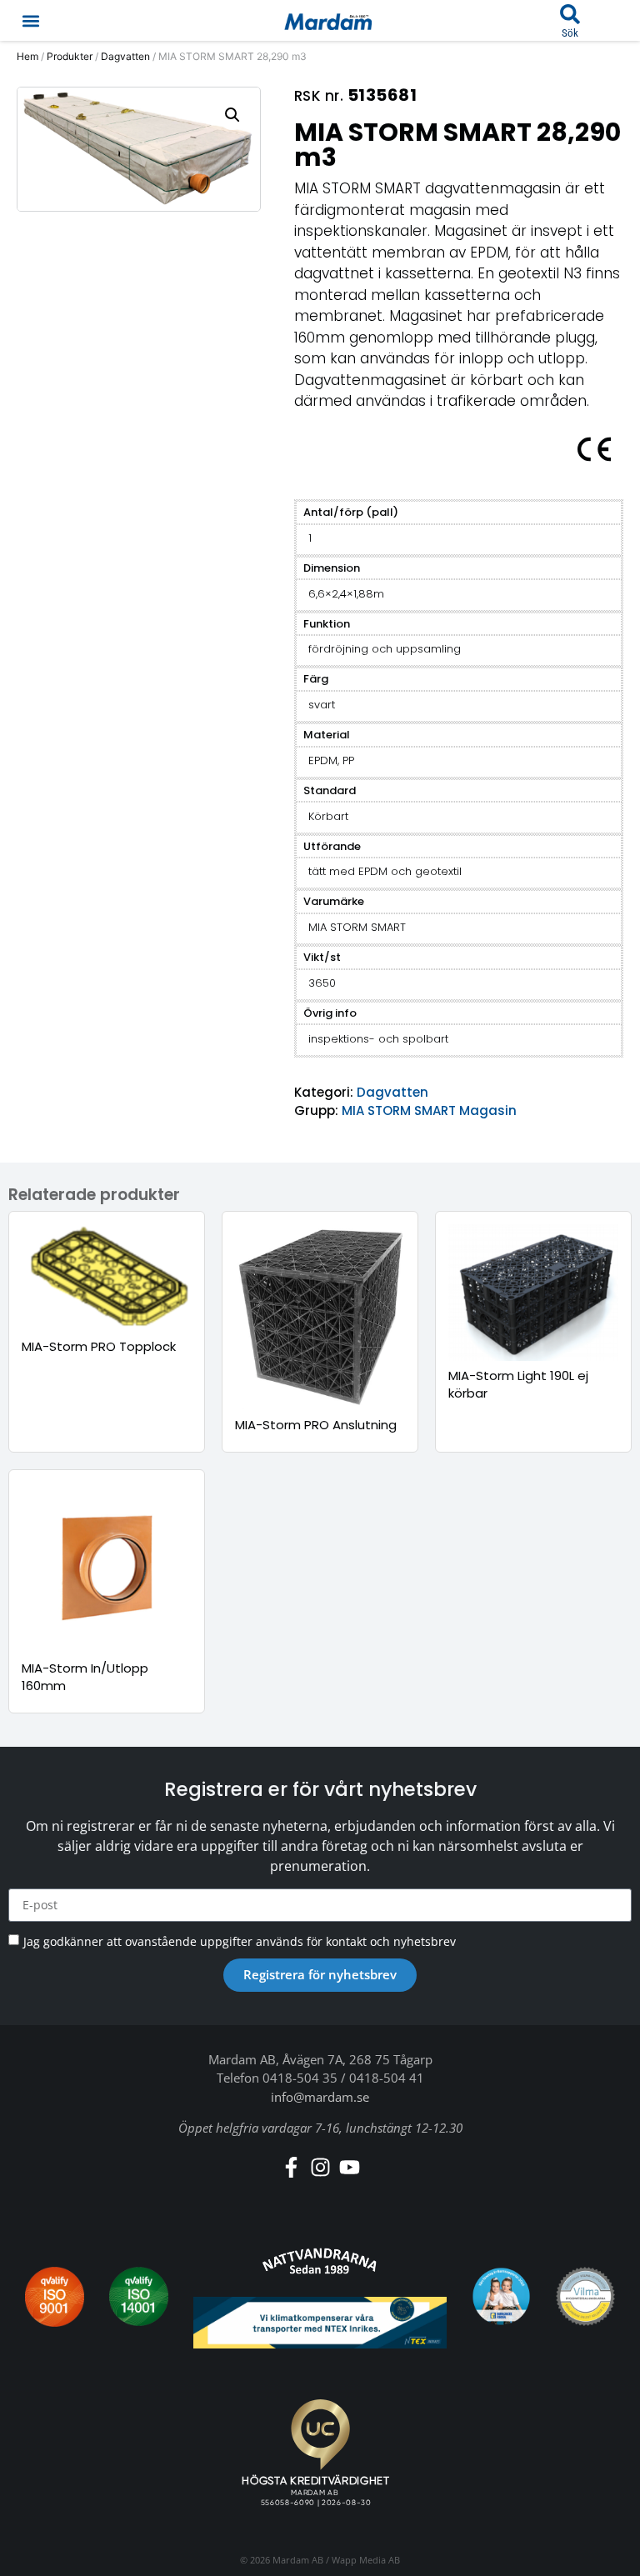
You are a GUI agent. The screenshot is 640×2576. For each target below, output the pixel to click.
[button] (30, 20)
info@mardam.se (320, 2097)
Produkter (70, 56)
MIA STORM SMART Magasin (429, 1110)
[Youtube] (350, 2167)
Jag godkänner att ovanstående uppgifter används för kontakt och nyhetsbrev (240, 1941)
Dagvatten (125, 56)
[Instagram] (320, 2167)
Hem (27, 56)
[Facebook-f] (291, 2167)
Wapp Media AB (366, 2560)
